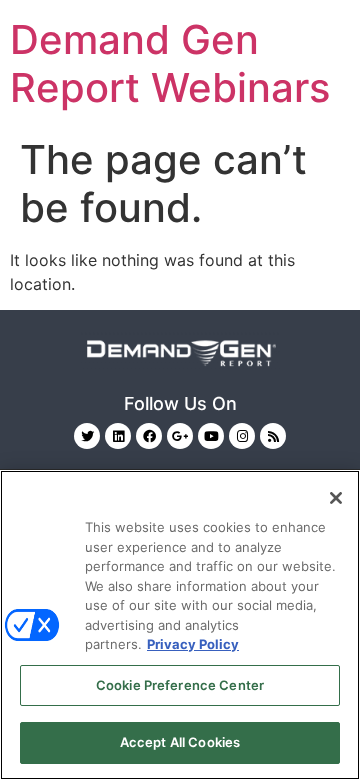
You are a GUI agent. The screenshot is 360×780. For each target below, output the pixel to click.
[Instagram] (242, 436)
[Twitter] (87, 436)
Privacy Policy (193, 644)
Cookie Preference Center (180, 685)
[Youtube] (211, 436)
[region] (180, 625)
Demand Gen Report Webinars (170, 63)
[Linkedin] (118, 436)
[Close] (336, 498)
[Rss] (273, 436)
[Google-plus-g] (180, 436)
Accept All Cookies (180, 742)
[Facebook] (149, 436)
